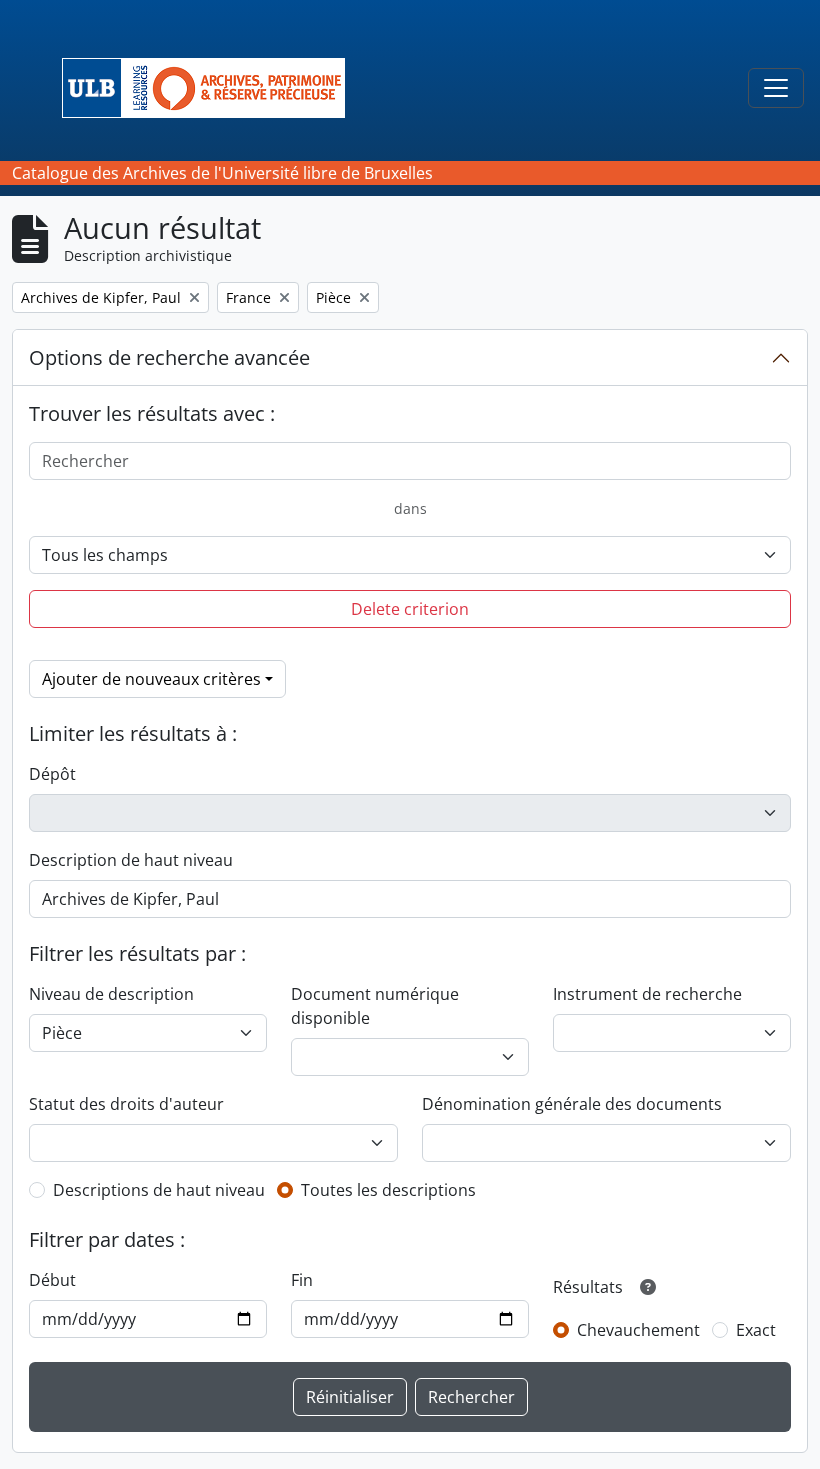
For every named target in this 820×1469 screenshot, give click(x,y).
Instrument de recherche (647, 994)
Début (52, 1280)
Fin (302, 1280)
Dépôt (52, 774)
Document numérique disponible (375, 1006)
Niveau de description (111, 994)
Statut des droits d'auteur (126, 1104)
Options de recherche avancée (169, 357)
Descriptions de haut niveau (159, 1190)
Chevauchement (638, 1330)
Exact (756, 1330)
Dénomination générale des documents (572, 1104)
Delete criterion (410, 609)
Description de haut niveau (131, 860)
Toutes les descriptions (388, 1190)
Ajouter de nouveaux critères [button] (151, 679)
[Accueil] (211, 88)
